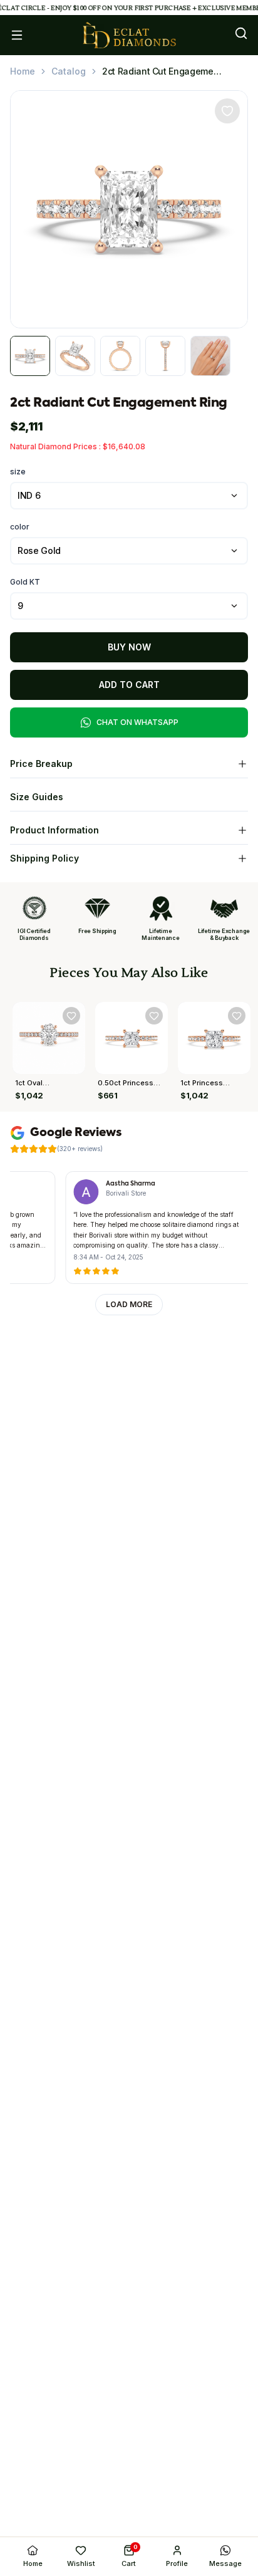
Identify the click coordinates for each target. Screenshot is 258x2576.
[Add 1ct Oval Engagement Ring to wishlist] (71, 1016)
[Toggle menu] (17, 35)
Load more (129, 1304)
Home (23, 71)
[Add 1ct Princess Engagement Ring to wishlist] (237, 1016)
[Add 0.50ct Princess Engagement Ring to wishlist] (154, 1016)
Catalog (69, 71)
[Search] (241, 33)
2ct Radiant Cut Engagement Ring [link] (162, 71)
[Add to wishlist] (227, 111)
